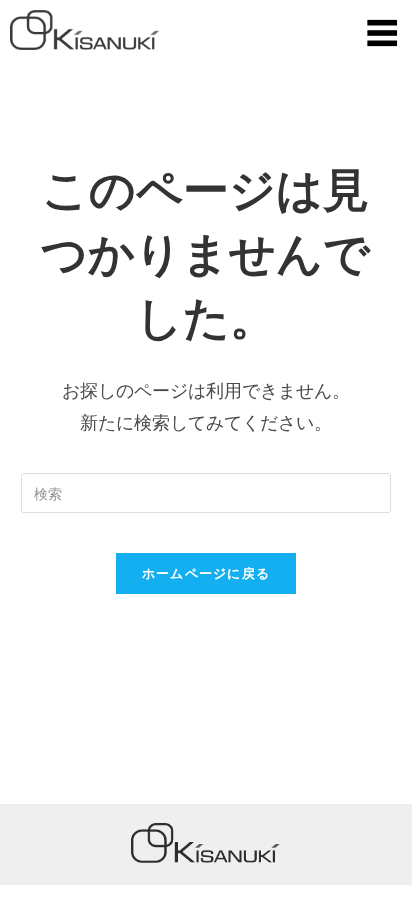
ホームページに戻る (206, 573)
